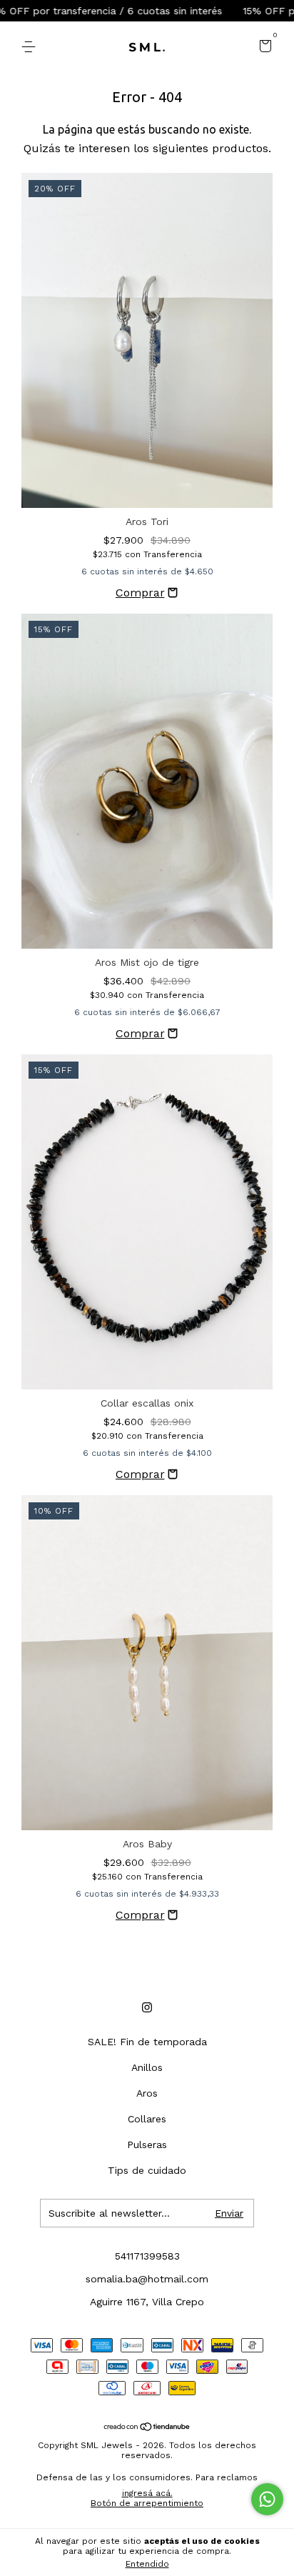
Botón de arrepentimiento (147, 2503)
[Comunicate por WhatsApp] (267, 2499)
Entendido (147, 2564)
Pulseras (147, 2145)
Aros (147, 2093)
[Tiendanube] (147, 2428)
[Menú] (31, 47)
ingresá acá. (147, 2493)
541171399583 (147, 2256)
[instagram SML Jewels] (147, 2007)
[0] (263, 48)
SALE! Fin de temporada (147, 2042)
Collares (147, 2119)
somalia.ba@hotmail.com (147, 2279)
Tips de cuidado (147, 2170)
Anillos (147, 2067)
